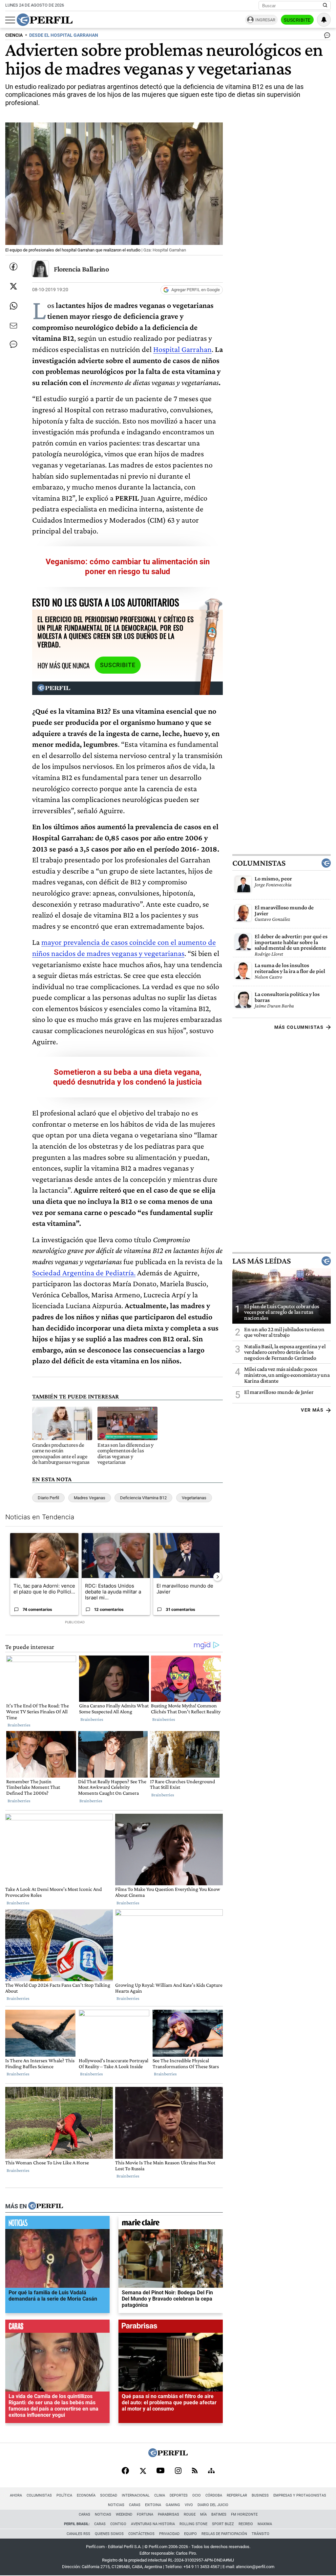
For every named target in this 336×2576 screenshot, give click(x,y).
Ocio (197, 2495)
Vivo (189, 2505)
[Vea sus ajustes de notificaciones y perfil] (324, 20)
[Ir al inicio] (45, 20)
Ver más (312, 1410)
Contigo (118, 2524)
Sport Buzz (223, 2524)
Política (64, 2495)
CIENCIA (14, 35)
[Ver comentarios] (326, 37)
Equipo (190, 2534)
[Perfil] (46, 2206)
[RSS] (195, 2471)
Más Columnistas (299, 1027)
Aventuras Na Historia (153, 2524)
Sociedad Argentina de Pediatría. (84, 1273)
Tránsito (261, 2534)
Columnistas (259, 863)
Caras (135, 2505)
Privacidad (169, 2534)
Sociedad (109, 2495)
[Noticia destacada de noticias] (57, 2224)
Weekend (124, 2514)
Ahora (16, 2495)
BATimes (219, 2514)
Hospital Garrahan (182, 349)
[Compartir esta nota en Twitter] (13, 286)
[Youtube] (160, 2471)
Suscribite (297, 20)
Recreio (246, 2524)
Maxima (265, 2524)
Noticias (116, 2505)
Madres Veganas (90, 1498)
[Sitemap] (211, 2471)
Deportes (179, 2495)
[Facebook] (125, 2471)
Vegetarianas (194, 1498)
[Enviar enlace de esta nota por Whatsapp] (13, 306)
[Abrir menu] (10, 20)
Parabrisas (168, 2514)
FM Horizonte (244, 2514)
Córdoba (214, 2495)
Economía (86, 2495)
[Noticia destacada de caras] (57, 2328)
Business (260, 2495)
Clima (160, 2495)
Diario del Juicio (213, 2505)
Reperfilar (237, 2495)
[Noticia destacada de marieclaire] (171, 2224)
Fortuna (145, 2514)
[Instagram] (178, 2471)
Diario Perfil (48, 1498)
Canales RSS (78, 2534)
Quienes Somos (109, 2534)
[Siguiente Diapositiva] (218, 1577)
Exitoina (153, 2505)
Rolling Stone (193, 2524)
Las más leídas (262, 1261)
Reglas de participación (224, 2534)
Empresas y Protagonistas (300, 2495)
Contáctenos (141, 2534)
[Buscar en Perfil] (325, 6)
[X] (143, 2471)
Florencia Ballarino (81, 269)
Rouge (190, 2514)
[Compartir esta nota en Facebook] (13, 267)
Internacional (136, 2495)
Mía (203, 2514)
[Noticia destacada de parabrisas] (171, 2328)
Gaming (173, 2505)
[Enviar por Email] (13, 326)
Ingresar (265, 20)
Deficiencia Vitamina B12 (143, 1498)
